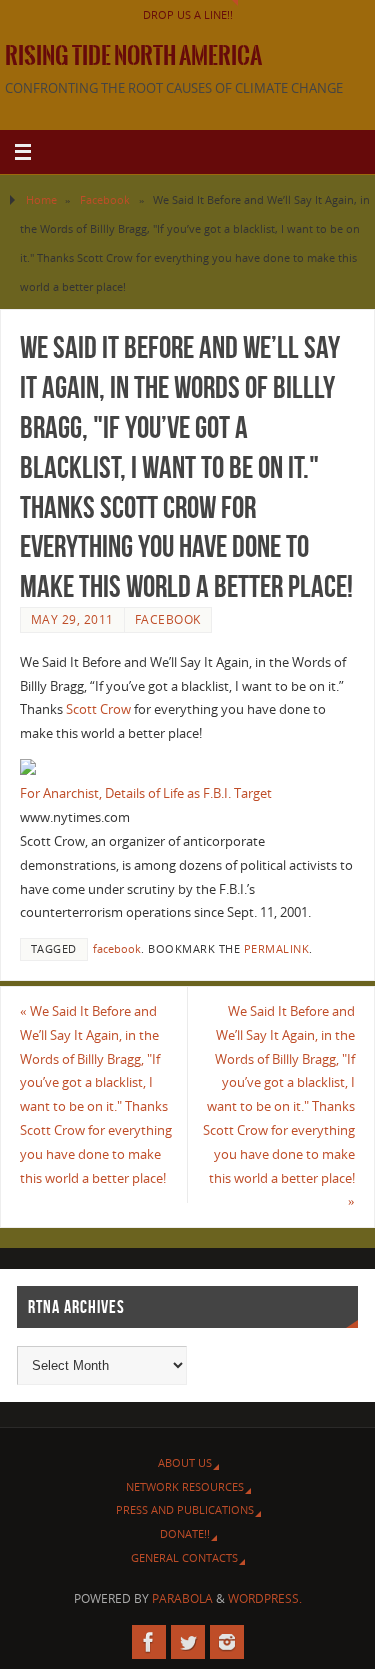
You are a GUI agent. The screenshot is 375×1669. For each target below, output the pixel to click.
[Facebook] (149, 1642)
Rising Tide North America (133, 56)
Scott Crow (98, 709)
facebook (117, 949)
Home (41, 199)
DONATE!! (185, 1533)
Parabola (182, 1598)
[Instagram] (227, 1642)
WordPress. (265, 1598)
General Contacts (184, 1557)
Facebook (105, 199)
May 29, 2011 (72, 619)
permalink (277, 949)
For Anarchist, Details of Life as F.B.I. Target (146, 793)
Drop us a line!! (188, 14)
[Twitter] (188, 1642)
